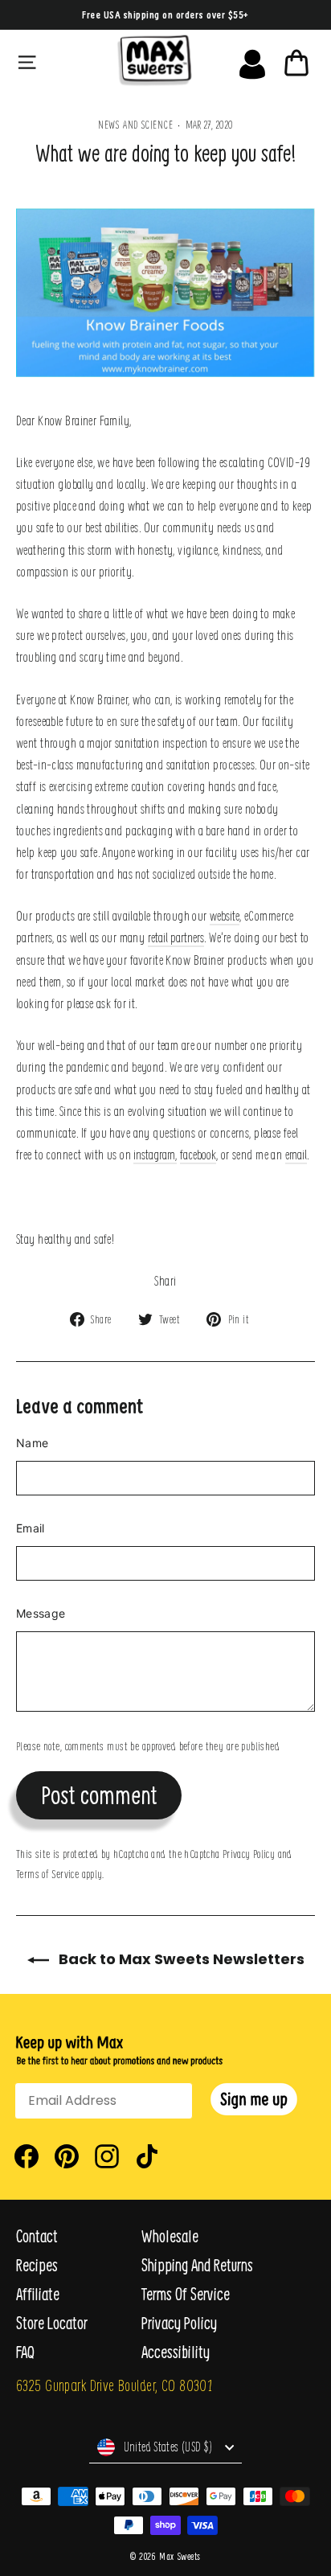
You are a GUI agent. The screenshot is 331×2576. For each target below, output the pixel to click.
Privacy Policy (249, 1853)
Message (41, 1613)
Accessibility (176, 2352)
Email (31, 1528)
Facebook (198, 1154)
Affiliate (38, 2294)
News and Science (136, 124)
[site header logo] (154, 60)
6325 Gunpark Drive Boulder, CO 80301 (114, 2385)
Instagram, (155, 1154)
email (296, 1154)
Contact (37, 2236)
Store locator (52, 2323)
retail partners (176, 937)
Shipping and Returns (197, 2265)
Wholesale (170, 2236)
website (225, 915)
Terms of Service (47, 1873)
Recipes (37, 2265)
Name (32, 1443)
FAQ (25, 2352)
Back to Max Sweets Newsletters (180, 1959)
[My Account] (252, 60)
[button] (254, 2099)
